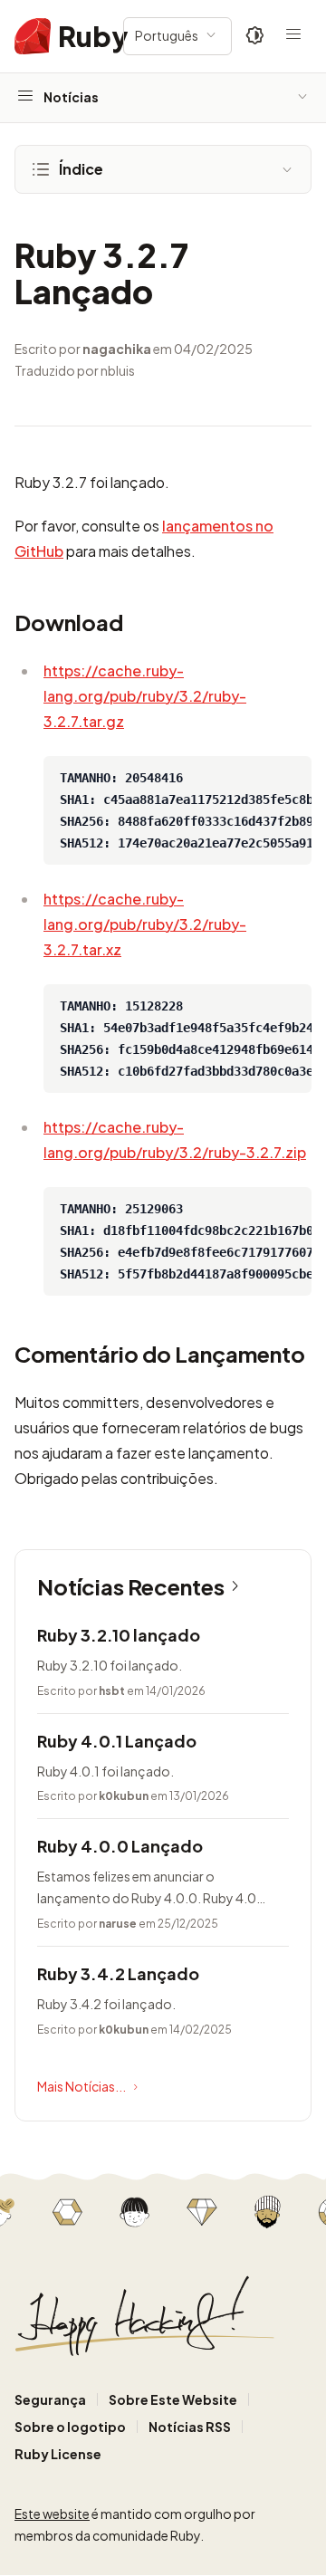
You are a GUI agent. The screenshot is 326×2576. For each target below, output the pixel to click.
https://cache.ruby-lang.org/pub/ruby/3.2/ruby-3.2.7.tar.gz (145, 696)
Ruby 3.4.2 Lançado (118, 1973)
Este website (52, 2514)
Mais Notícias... (81, 2086)
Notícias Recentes (131, 1586)
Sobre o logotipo (70, 2427)
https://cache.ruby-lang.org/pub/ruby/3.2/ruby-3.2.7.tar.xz (145, 924)
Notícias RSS (190, 2427)
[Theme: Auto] (255, 36)
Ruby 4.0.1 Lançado (117, 1741)
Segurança (50, 2399)
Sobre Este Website (173, 2399)
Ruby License (58, 2454)
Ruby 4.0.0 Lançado (120, 1846)
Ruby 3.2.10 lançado (119, 1635)
